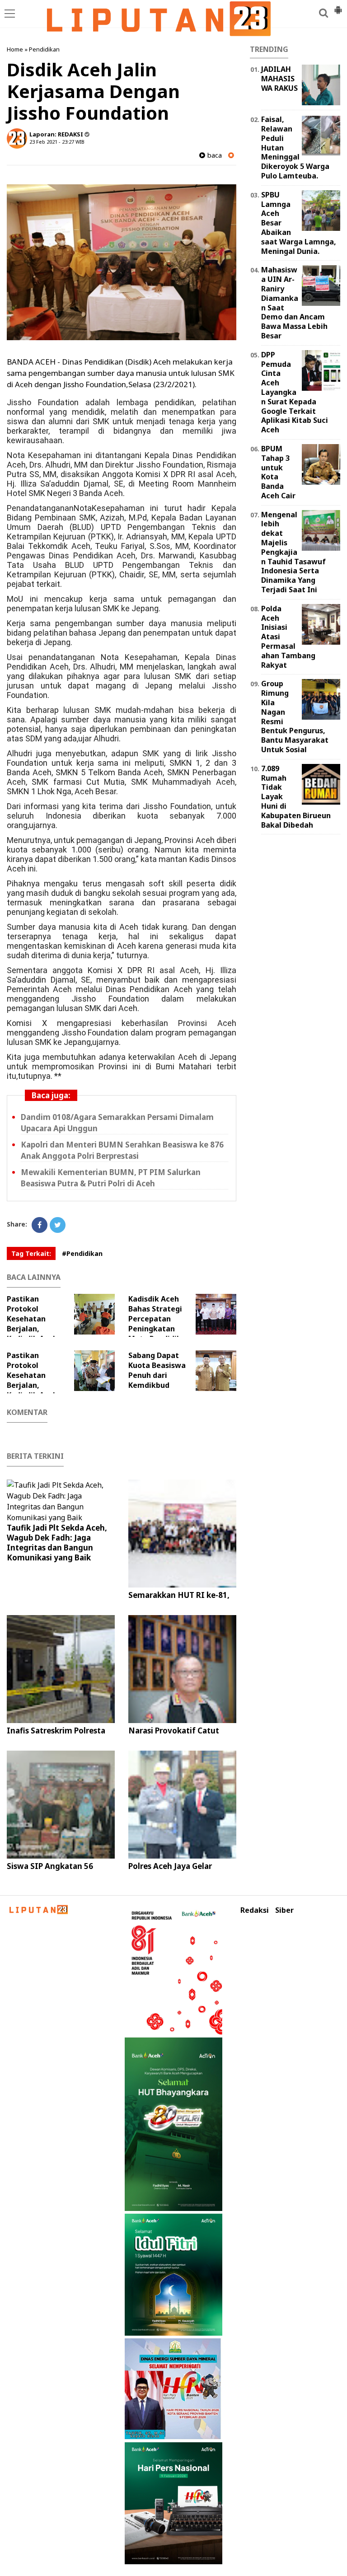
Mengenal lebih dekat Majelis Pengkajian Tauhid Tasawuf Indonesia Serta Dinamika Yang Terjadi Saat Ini (293, 552)
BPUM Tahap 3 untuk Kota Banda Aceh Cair (278, 472)
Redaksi (255, 1910)
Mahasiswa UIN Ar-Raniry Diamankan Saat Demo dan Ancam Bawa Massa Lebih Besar (294, 303)
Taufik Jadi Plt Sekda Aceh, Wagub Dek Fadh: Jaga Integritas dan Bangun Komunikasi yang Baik (57, 1543)
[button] (338, 6)
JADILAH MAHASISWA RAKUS (279, 79)
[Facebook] (40, 1225)
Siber (284, 1910)
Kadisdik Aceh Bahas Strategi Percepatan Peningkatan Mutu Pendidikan (159, 1319)
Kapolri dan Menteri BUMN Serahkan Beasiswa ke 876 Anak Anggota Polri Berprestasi (122, 1150)
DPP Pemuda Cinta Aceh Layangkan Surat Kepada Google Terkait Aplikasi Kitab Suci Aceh (295, 392)
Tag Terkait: (31, 1253)
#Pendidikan (82, 1253)
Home (15, 49)
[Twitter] (58, 1225)
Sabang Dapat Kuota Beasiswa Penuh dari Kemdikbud (157, 1370)
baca (213, 155)
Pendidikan (44, 49)
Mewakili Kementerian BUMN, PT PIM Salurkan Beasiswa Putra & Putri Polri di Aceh (111, 1178)
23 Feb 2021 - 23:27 (52, 142)
